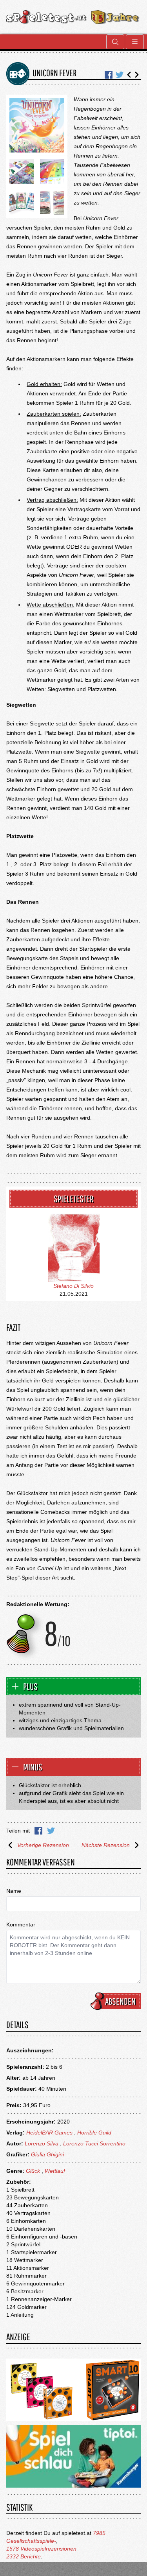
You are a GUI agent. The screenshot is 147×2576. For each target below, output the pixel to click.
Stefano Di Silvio (73, 1286)
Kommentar (21, 1924)
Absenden (120, 2001)
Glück (33, 2171)
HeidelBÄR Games (49, 2133)
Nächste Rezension (106, 1845)
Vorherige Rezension (43, 1845)
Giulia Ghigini (47, 2154)
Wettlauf (55, 2171)
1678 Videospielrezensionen (41, 2549)
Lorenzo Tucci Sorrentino (94, 2143)
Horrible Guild (94, 2133)
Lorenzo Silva (42, 2143)
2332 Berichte (24, 2556)
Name (14, 1891)
